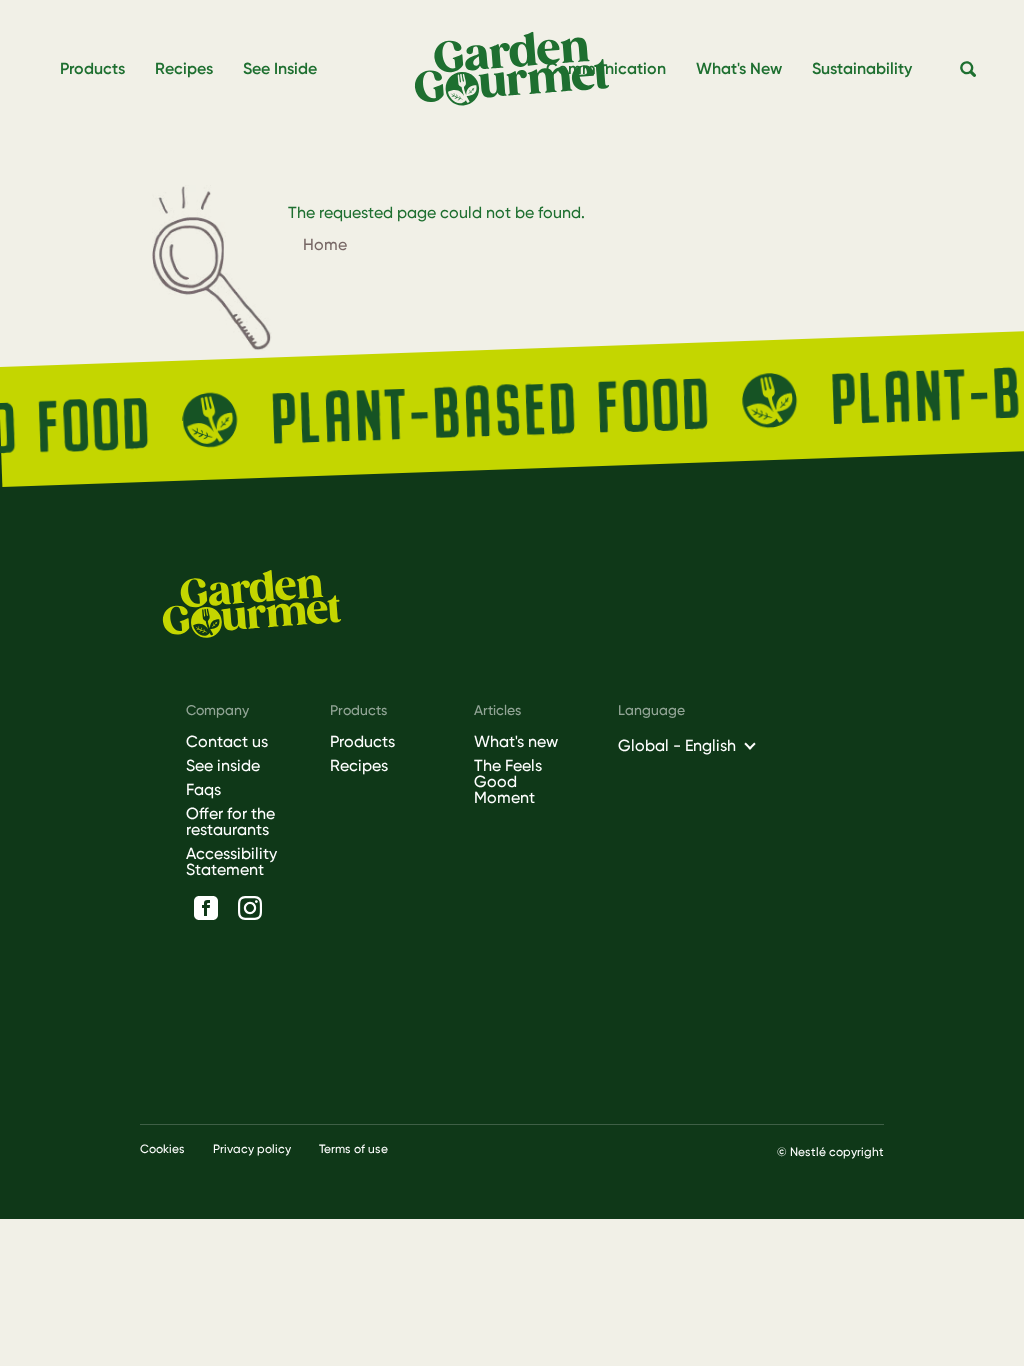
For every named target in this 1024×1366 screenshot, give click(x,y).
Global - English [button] (677, 745)
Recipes (359, 766)
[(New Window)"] (206, 908)
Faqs (203, 790)
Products (362, 742)
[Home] (520, 69)
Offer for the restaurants (230, 822)
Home (325, 244)
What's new (516, 742)
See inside (223, 766)
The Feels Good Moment (508, 782)
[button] (969, 70)
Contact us (227, 742)
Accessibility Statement (231, 862)
